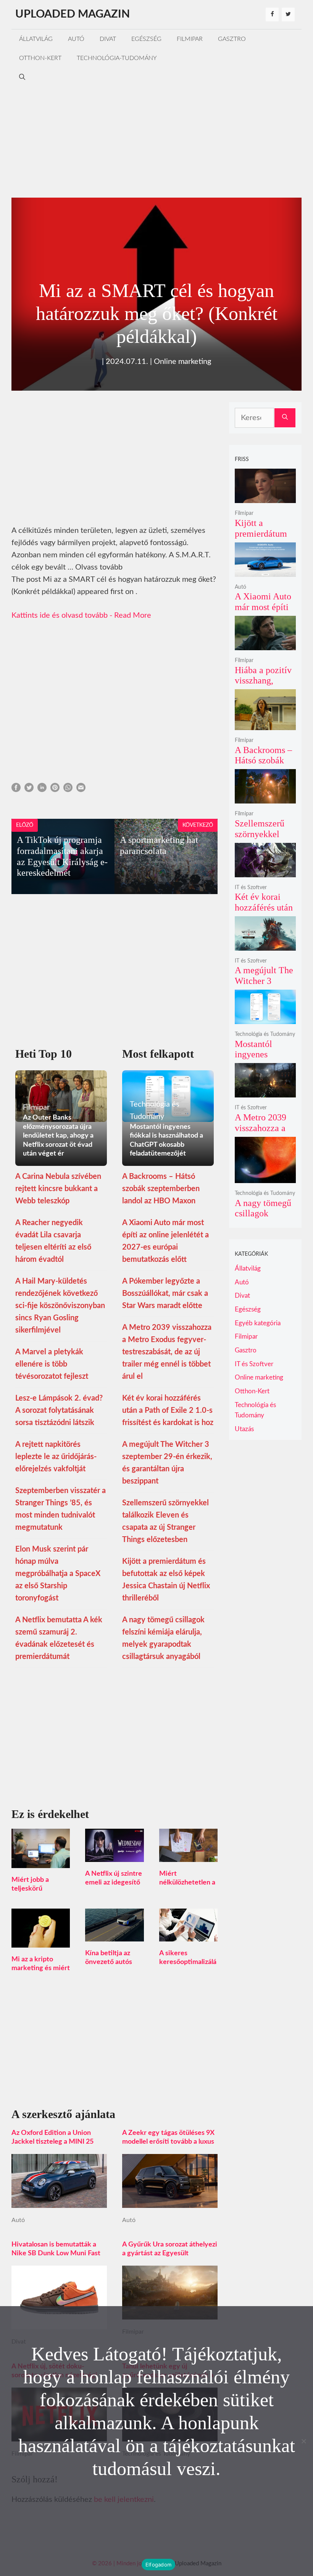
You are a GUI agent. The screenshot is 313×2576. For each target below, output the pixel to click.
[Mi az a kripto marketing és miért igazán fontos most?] (41, 1941)
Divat (108, 39)
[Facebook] (272, 15)
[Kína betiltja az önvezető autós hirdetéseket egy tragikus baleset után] (114, 1935)
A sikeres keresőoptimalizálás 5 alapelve (188, 1962)
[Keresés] (285, 418)
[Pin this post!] (55, 790)
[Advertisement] (156, 140)
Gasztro (232, 39)
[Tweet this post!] (29, 790)
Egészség (146, 39)
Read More (133, 615)
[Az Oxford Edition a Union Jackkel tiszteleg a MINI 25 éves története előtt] (59, 2202)
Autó (76, 39)
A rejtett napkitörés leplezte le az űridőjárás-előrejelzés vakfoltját (56, 1457)
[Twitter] (288, 15)
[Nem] (303, 2441)
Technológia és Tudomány (265, 1034)
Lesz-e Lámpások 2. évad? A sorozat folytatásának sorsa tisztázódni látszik (59, 1411)
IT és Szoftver (251, 888)
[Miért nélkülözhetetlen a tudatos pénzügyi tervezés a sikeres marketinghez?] (188, 1856)
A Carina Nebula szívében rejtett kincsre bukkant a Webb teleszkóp (58, 1189)
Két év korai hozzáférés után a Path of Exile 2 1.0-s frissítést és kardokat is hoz (168, 1411)
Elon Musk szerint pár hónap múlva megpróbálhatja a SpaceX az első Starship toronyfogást (58, 1574)
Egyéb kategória (258, 1323)
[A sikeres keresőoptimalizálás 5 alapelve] (188, 1935)
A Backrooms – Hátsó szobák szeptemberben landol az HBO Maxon (161, 1189)
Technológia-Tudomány (117, 58)
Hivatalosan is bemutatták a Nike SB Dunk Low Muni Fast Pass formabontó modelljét (56, 2253)
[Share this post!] (16, 790)
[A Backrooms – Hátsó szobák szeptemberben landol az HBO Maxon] (265, 725)
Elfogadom (158, 2565)
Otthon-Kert (40, 58)
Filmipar (190, 39)
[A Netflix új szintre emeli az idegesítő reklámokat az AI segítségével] (114, 1856)
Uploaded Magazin (73, 14)
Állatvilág (36, 39)
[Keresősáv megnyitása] (22, 77)
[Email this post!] (81, 790)
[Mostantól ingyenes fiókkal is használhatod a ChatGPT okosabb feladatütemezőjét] (265, 1019)
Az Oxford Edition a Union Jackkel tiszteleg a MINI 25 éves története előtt (52, 2142)
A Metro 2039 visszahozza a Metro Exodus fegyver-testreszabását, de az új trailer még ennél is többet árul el (167, 1352)
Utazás (244, 1429)
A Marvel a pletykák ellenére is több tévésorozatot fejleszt (52, 1364)
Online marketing (182, 362)
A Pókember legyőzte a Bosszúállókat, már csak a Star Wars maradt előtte (165, 1294)
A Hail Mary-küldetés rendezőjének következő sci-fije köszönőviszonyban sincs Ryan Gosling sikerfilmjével (60, 1306)
